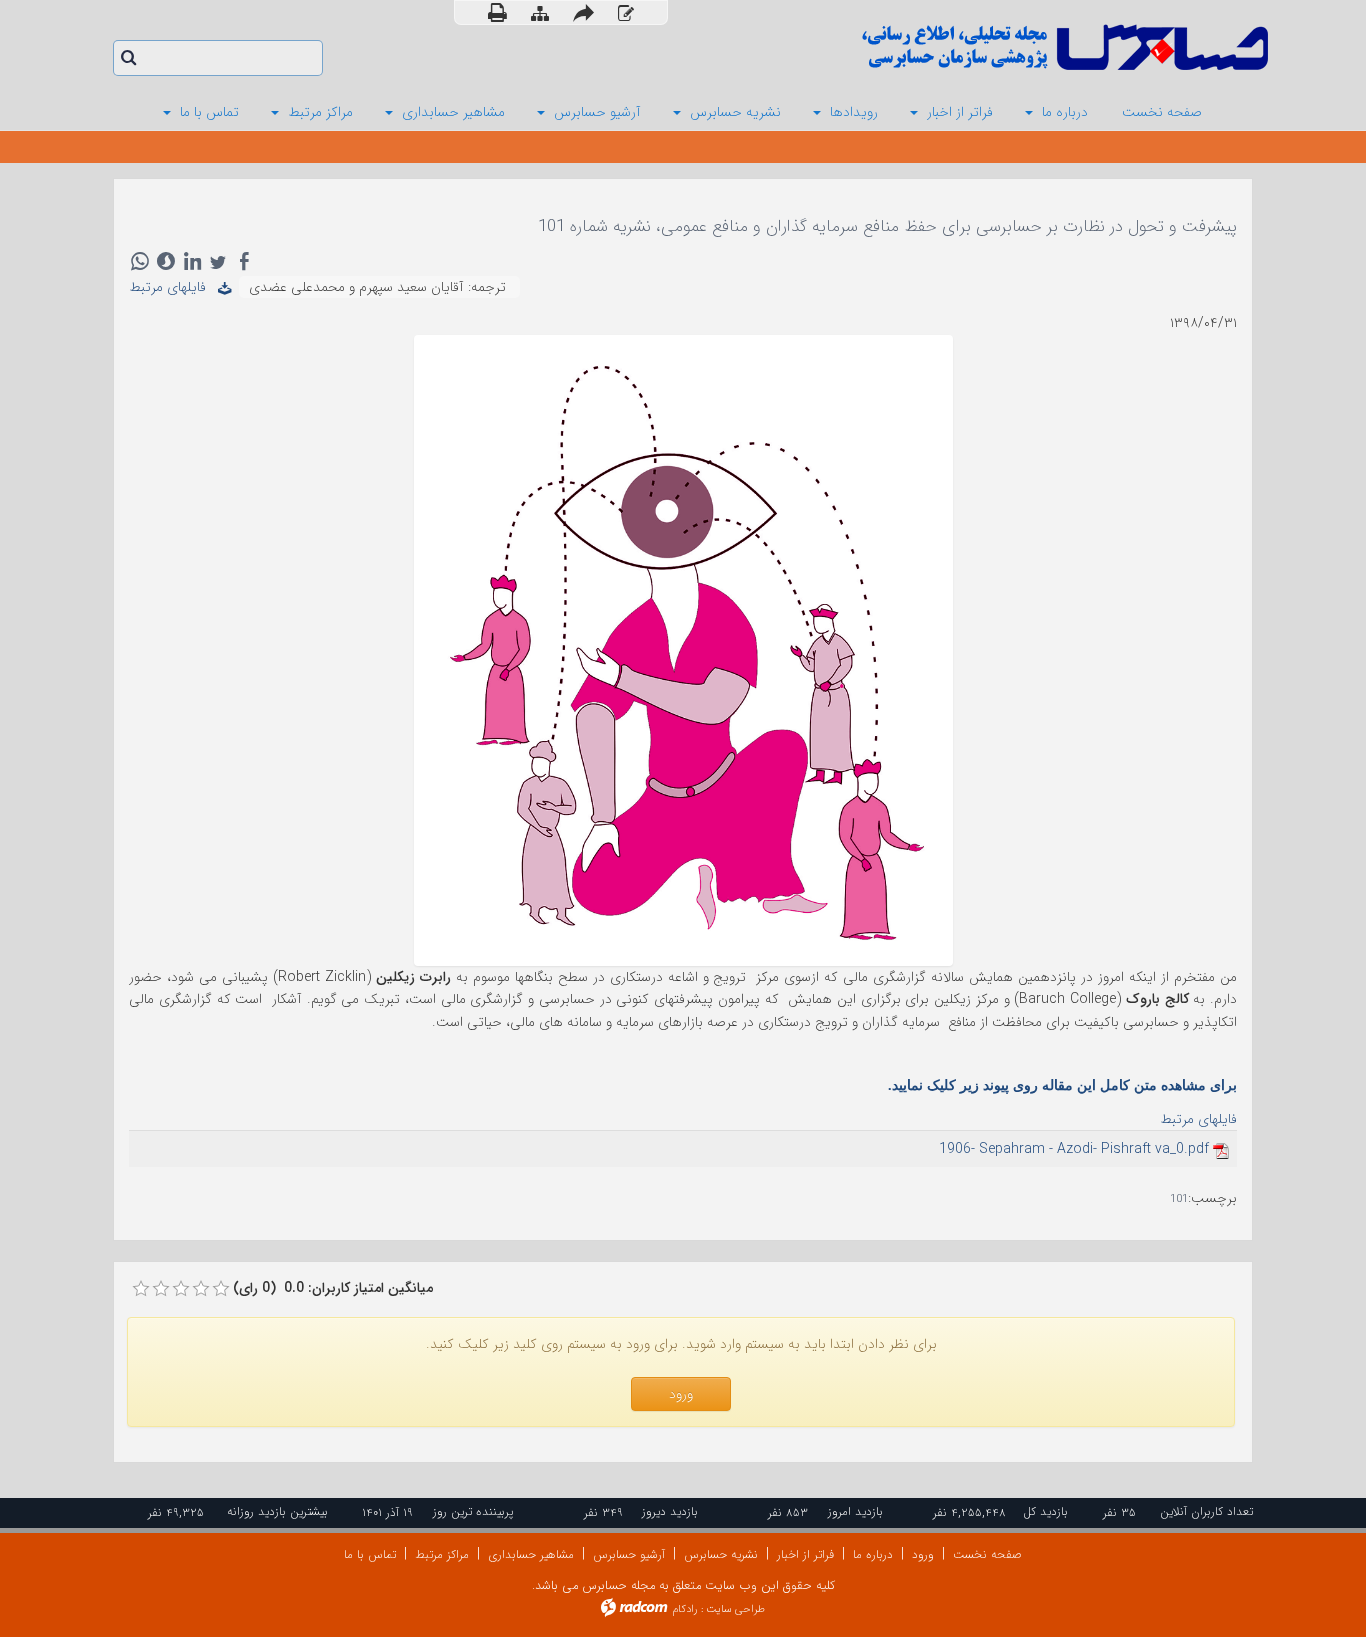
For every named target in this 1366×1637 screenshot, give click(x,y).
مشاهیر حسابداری (531, 1554)
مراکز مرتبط (442, 1554)
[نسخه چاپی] (497, 12)
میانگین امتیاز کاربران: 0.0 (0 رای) (333, 1288)
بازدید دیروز (670, 1511)
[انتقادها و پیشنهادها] (626, 13)
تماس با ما (370, 1554)
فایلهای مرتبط (173, 287)
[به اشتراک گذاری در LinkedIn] (192, 261)
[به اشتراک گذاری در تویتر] (218, 261)
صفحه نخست (987, 1554)
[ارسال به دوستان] (583, 12)
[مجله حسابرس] (983, 47)
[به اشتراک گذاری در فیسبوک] (244, 261)
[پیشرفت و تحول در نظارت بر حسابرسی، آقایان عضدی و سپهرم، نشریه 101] (683, 649)
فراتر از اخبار (805, 1554)
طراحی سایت (735, 1609)
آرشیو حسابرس (629, 1554)
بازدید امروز (855, 1511)
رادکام (685, 1609)
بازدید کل (1045, 1511)
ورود (923, 1554)
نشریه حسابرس (721, 1554)
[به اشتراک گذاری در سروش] (166, 261)
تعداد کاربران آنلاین (1206, 1511)
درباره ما (873, 1554)
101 (1179, 1199)
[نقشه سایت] (540, 13)
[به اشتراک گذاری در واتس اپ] (140, 261)
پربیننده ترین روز (473, 1511)
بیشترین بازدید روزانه (277, 1511)
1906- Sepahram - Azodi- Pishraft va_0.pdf (1074, 1149)
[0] (141, 1289)
